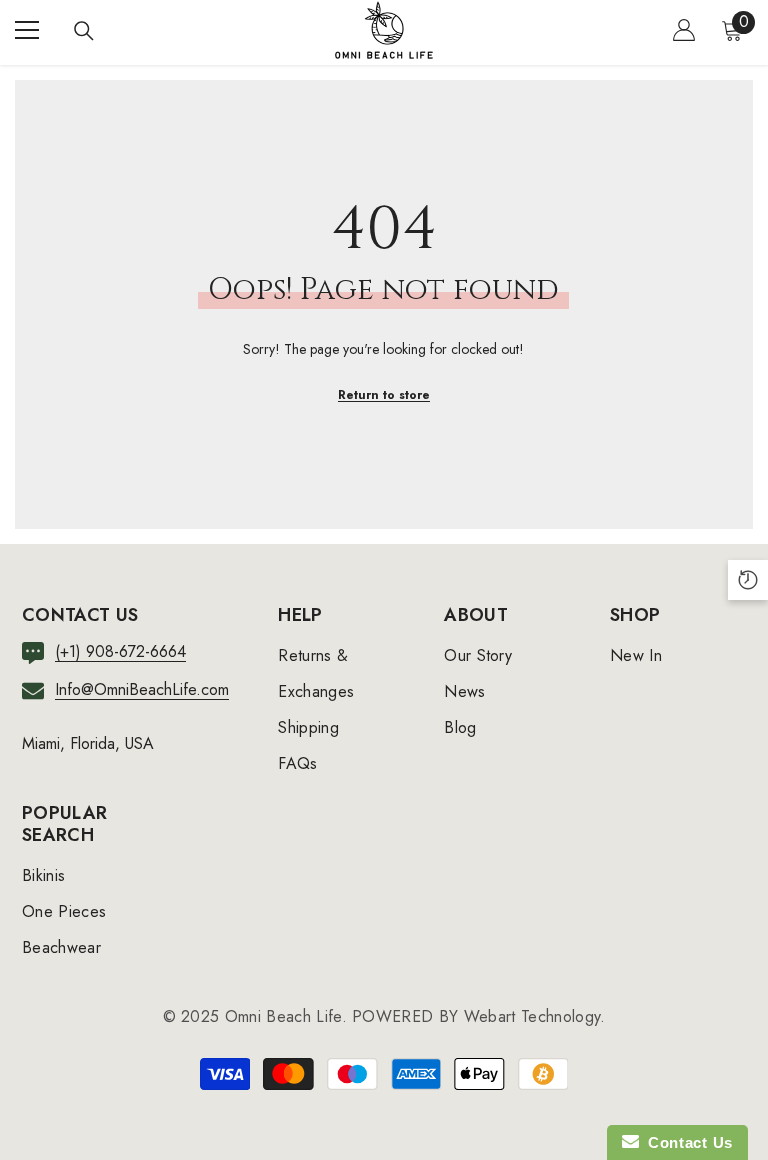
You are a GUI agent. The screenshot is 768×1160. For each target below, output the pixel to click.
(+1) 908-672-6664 (120, 651)
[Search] (84, 31)
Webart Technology (532, 1016)
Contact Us (686, 1142)
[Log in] (684, 30)
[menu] (27, 30)
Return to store (384, 395)
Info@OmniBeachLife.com (142, 689)
